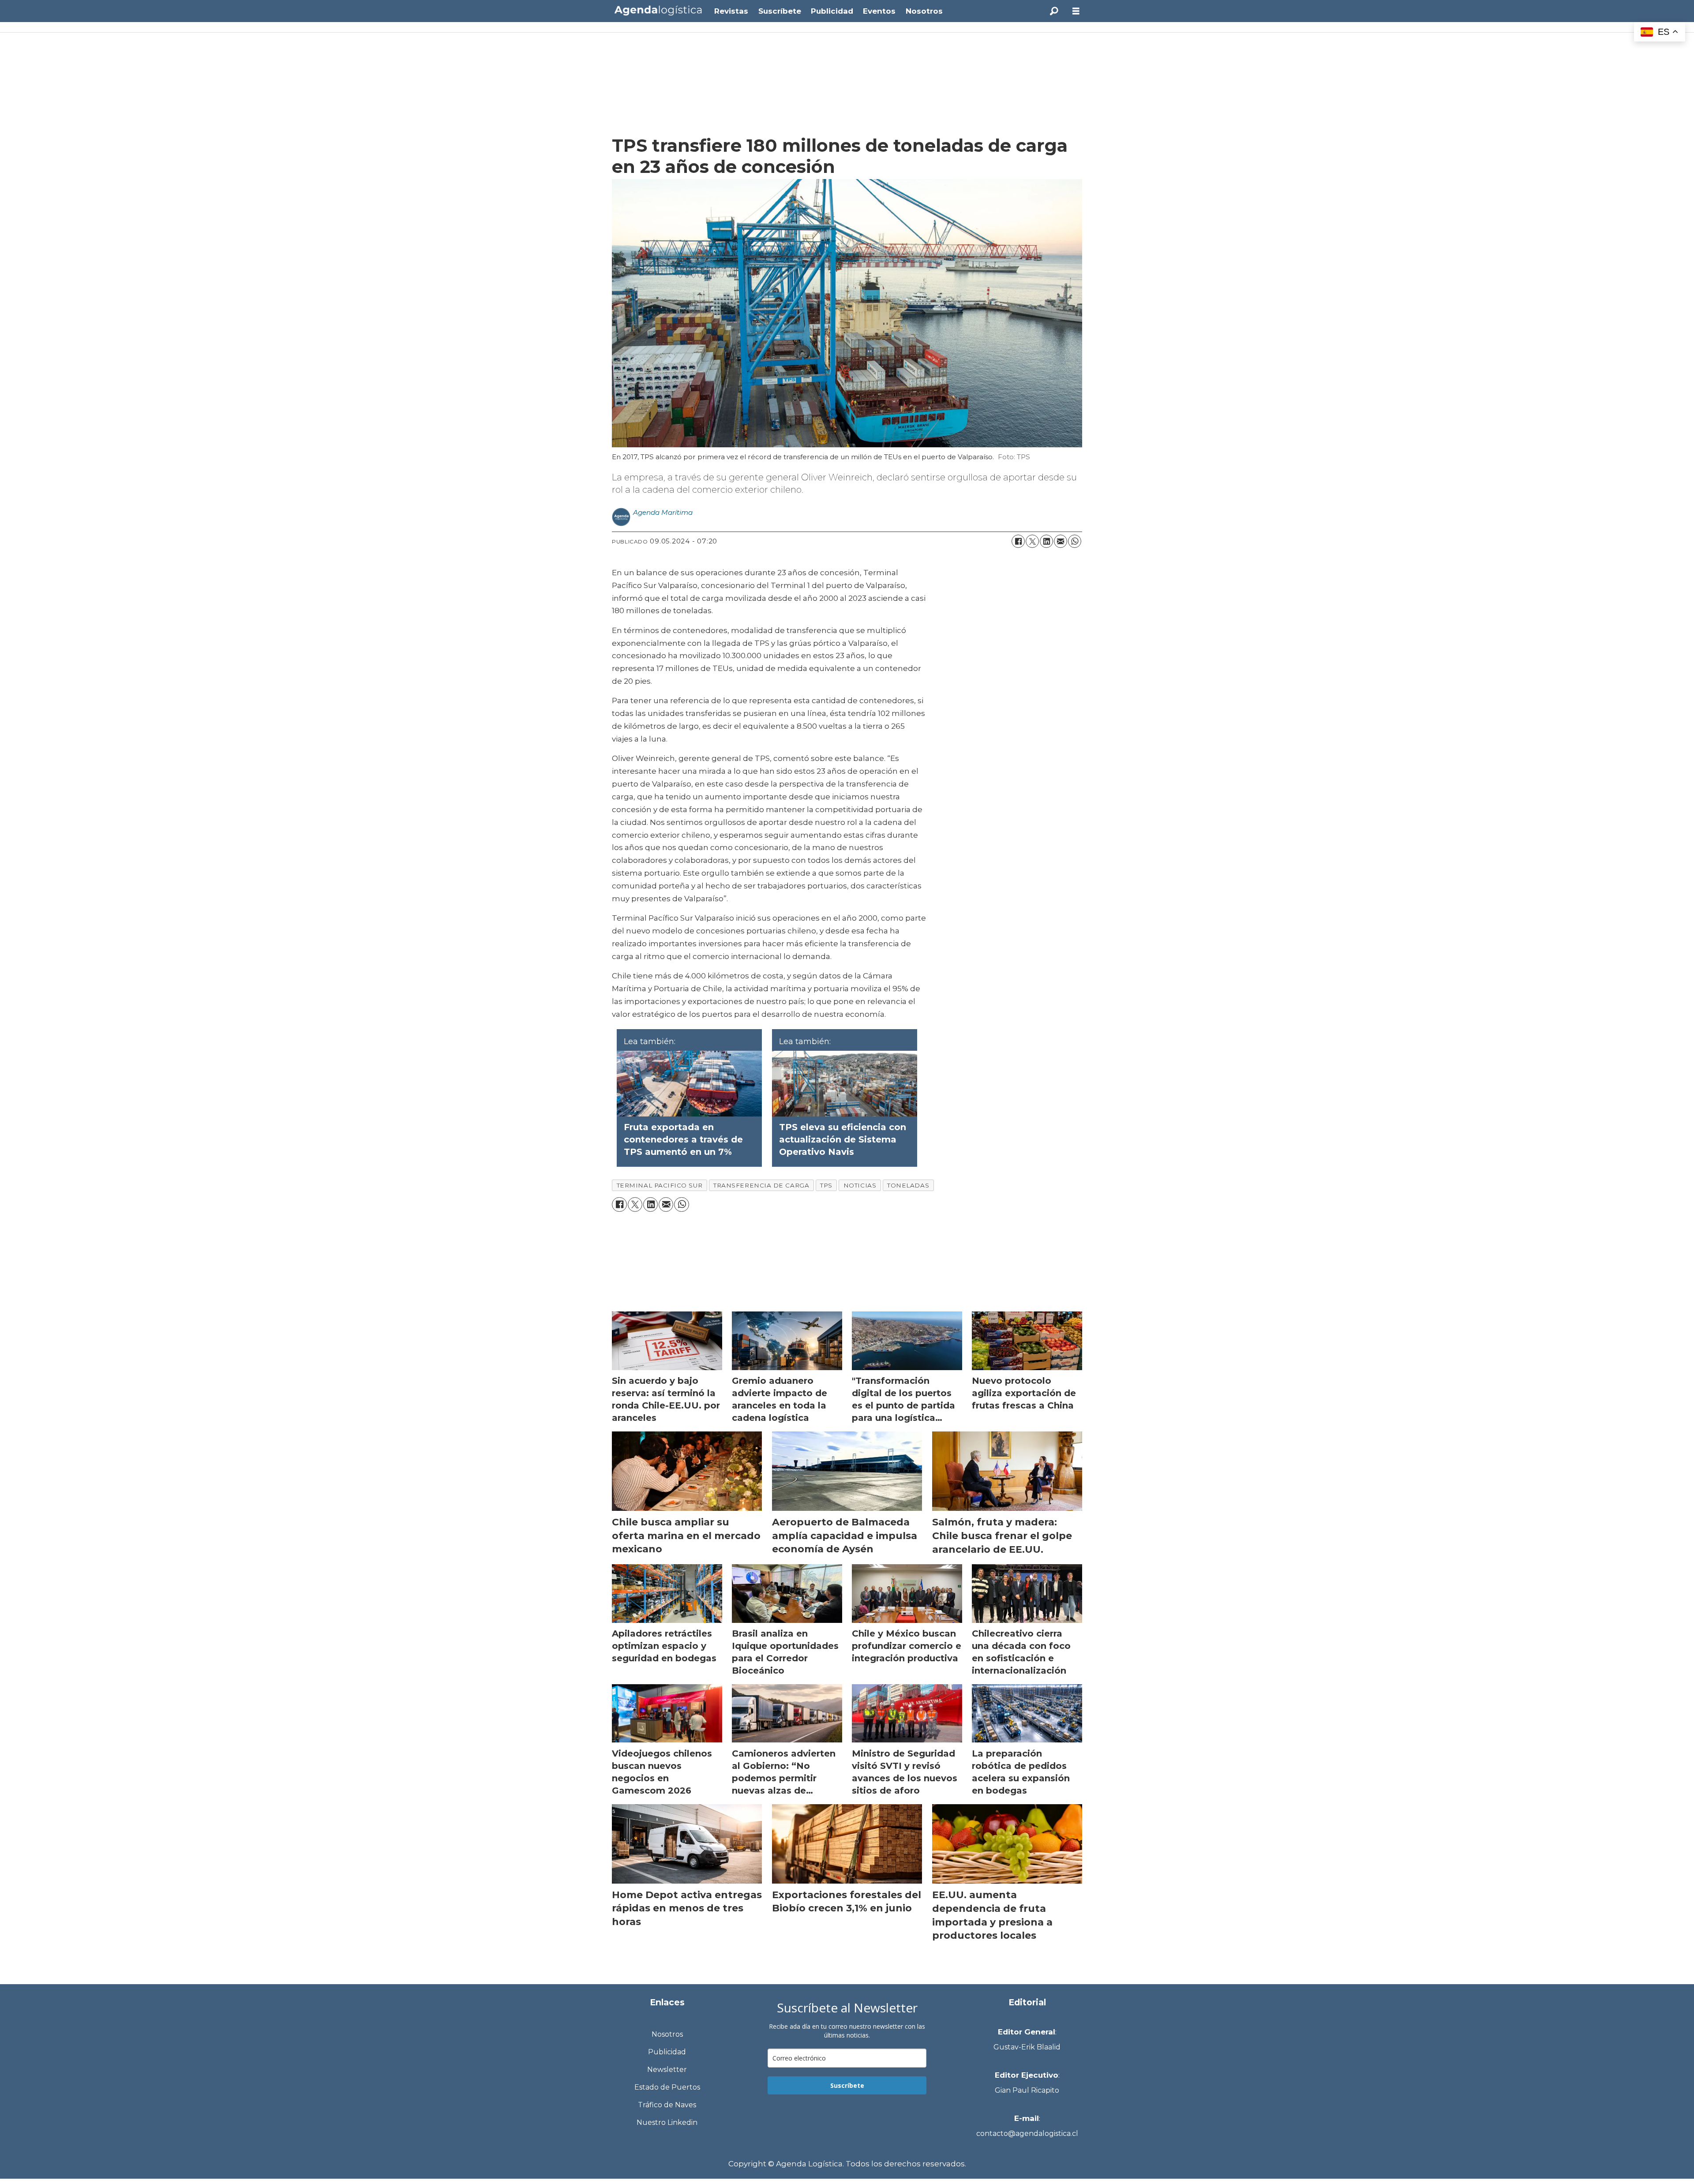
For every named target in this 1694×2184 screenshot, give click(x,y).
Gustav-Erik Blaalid (1027, 2047)
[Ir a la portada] (658, 10)
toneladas (908, 1185)
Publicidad (832, 11)
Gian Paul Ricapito (1027, 2090)
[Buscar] (1054, 11)
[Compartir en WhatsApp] (1075, 541)
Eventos (879, 11)
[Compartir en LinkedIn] (1046, 541)
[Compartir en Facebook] (1018, 541)
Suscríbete (780, 11)
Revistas (731, 11)
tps (826, 1185)
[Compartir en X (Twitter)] (1032, 541)
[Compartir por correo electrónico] (1061, 541)
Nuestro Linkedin (667, 2122)
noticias (860, 1185)
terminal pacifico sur (660, 1185)
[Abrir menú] (1076, 11)
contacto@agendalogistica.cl (1027, 2133)
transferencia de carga (761, 1185)
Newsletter (667, 2070)
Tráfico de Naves (667, 2105)
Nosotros (924, 11)
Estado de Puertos (667, 2087)
